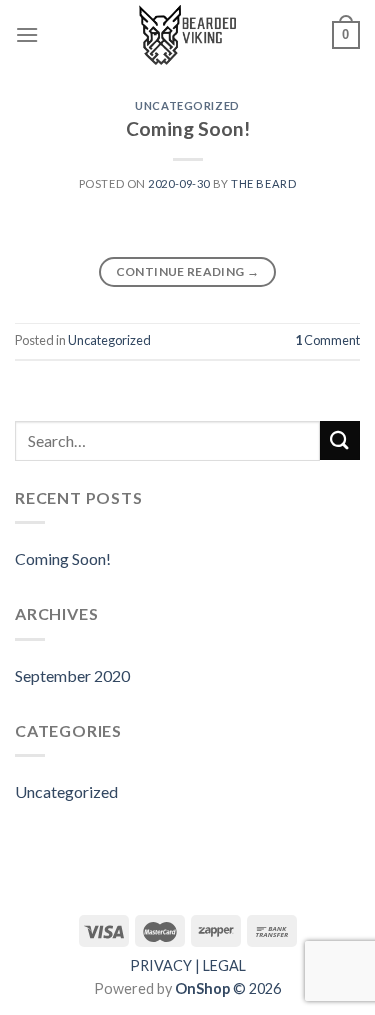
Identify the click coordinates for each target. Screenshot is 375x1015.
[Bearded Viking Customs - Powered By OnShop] (188, 35)
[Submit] (340, 440)
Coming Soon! (188, 128)
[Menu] (27, 34)
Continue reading (188, 271)
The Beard (263, 183)
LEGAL (224, 965)
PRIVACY (161, 965)
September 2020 (72, 675)
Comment (327, 340)
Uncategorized (187, 105)
